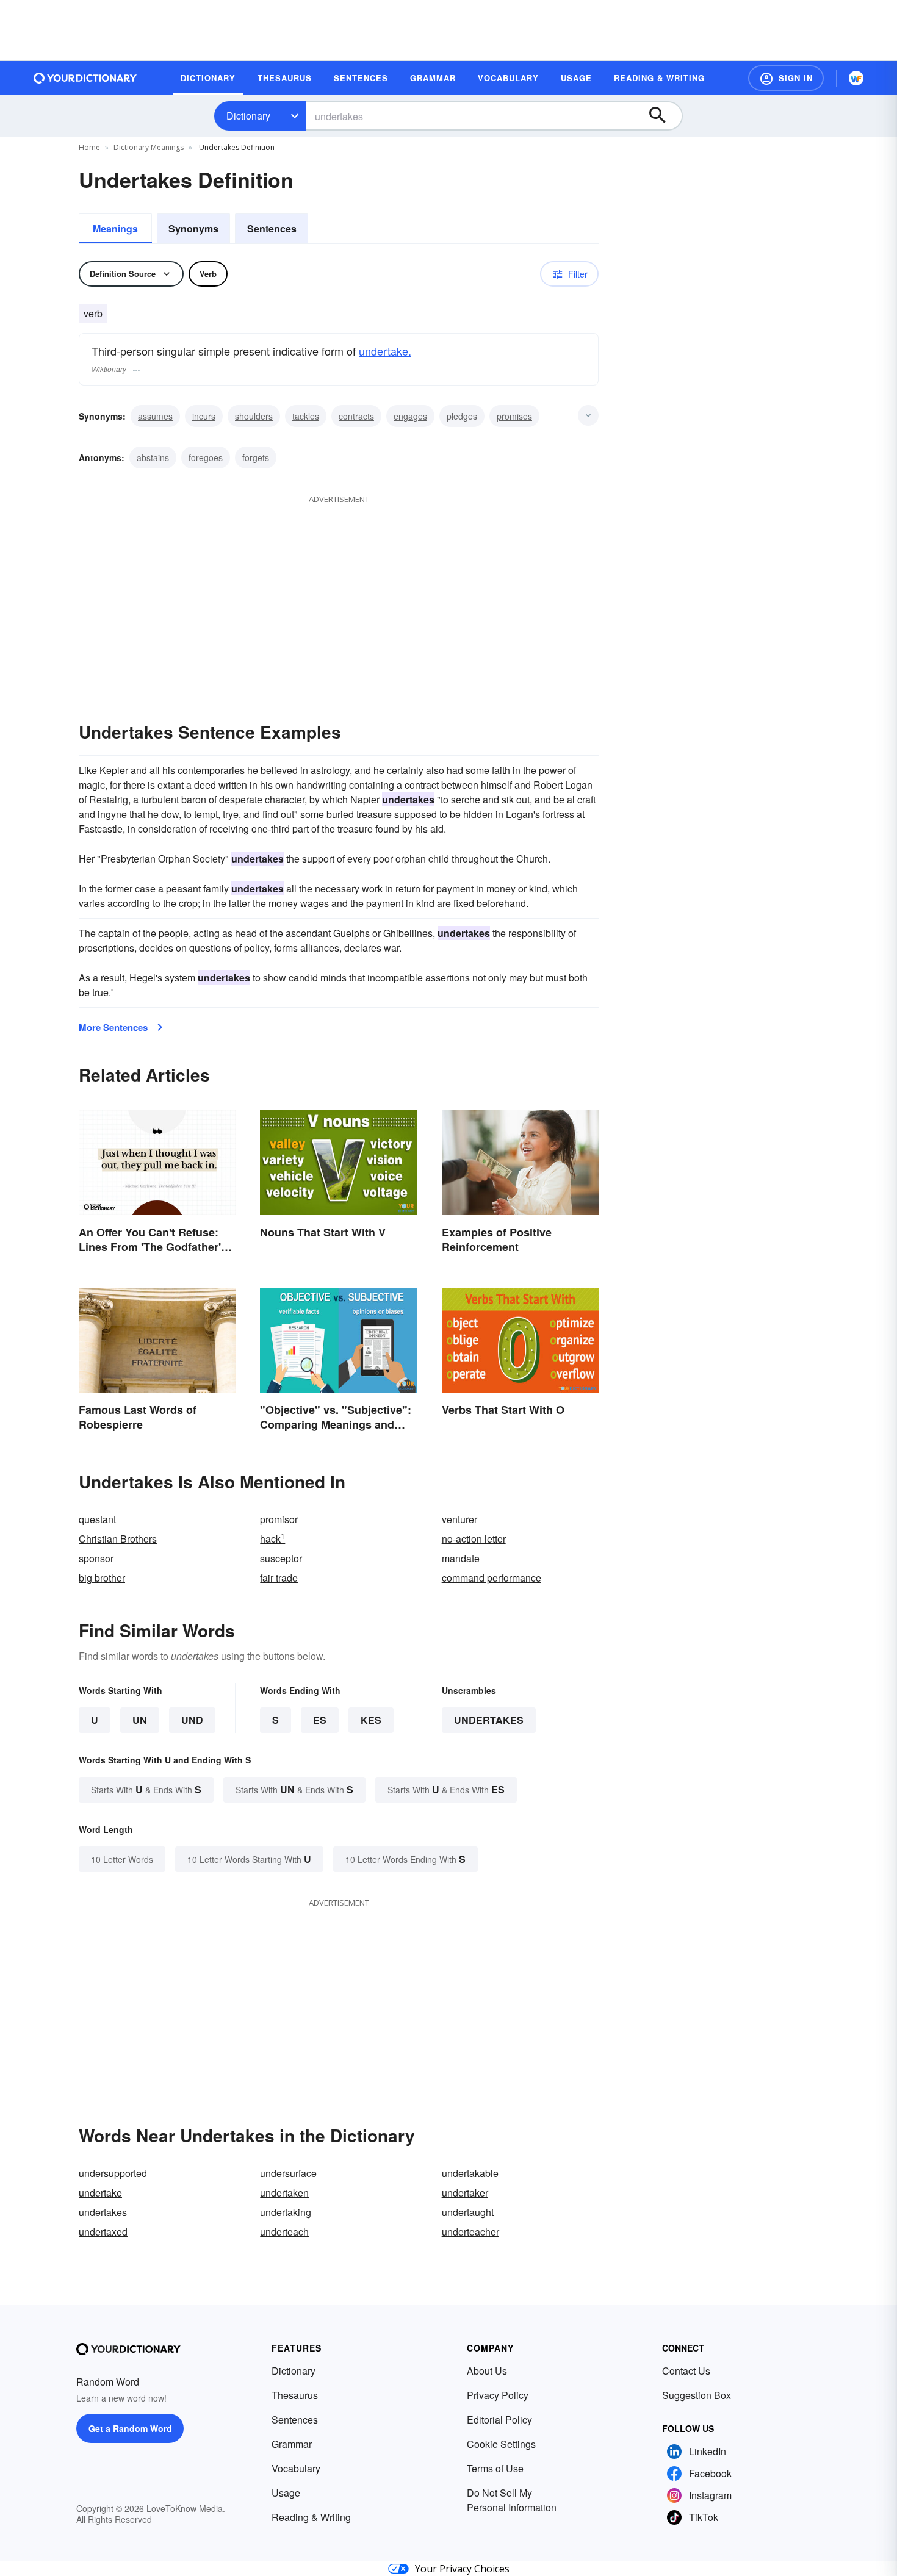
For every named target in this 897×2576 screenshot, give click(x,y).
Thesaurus (295, 2395)
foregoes (206, 457)
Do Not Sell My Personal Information (512, 2500)
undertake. (385, 351)
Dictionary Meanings (149, 147)
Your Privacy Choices (462, 2569)
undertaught (468, 2212)
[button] (786, 78)
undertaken (284, 2193)
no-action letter (474, 1539)
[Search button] (663, 116)
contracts (356, 416)
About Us (487, 2371)
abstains (153, 457)
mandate (461, 1558)
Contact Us (686, 2371)
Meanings (115, 228)
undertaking (286, 2212)
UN (140, 1720)
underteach (284, 2232)
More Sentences (113, 1027)
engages (410, 416)
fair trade (279, 1578)
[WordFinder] (856, 78)
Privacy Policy (498, 2395)
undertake (100, 2193)
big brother (102, 1578)
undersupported (113, 2173)
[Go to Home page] (85, 78)
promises (514, 416)
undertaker (465, 2193)
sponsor (96, 1558)
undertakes (489, 1720)
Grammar (292, 2444)
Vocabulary (296, 2468)
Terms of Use (495, 2468)
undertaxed (103, 2232)
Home (89, 147)
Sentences (272, 228)
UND (192, 1720)
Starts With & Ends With (146, 1789)
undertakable (470, 2173)
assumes (155, 416)
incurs (204, 416)
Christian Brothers (118, 1539)
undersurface (288, 2173)
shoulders (254, 416)
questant (97, 1519)
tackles (306, 416)
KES (371, 1720)
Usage (286, 2493)
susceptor (281, 1558)
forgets (256, 457)
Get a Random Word (130, 2428)
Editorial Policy (499, 2420)
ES (320, 1720)
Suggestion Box (697, 2395)
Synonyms (193, 228)
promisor (279, 1519)
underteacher (470, 2232)
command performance (492, 1578)
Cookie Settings (501, 2444)
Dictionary (248, 116)
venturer (459, 1519)
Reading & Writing (311, 2517)
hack (272, 1539)
